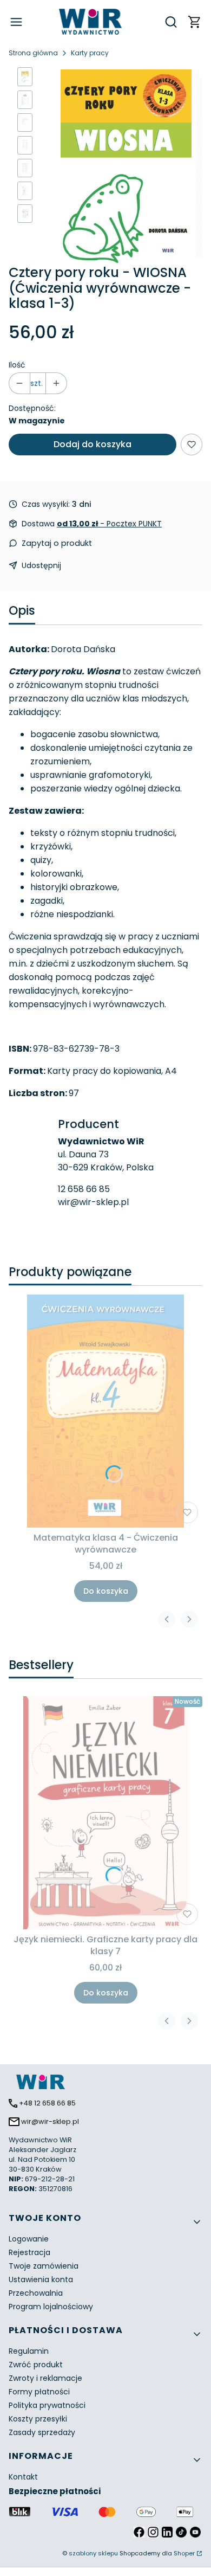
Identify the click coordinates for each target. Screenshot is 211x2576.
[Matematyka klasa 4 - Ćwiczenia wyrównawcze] (105, 1411)
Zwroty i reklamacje (45, 2378)
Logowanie (29, 2239)
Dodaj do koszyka (93, 444)
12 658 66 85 (84, 1189)
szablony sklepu (93, 2553)
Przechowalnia (36, 2293)
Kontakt (23, 2477)
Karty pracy (90, 53)
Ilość (17, 365)
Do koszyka (106, 1591)
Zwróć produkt (36, 2365)
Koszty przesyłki (38, 2419)
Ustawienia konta (41, 2279)
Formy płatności (39, 2392)
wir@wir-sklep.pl (93, 1202)
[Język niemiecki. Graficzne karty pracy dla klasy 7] (105, 1813)
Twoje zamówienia (44, 2266)
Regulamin (29, 2351)
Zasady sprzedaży (42, 2432)
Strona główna (33, 53)
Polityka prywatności (47, 2405)
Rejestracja (29, 2252)
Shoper (184, 2553)
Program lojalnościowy (51, 2307)
